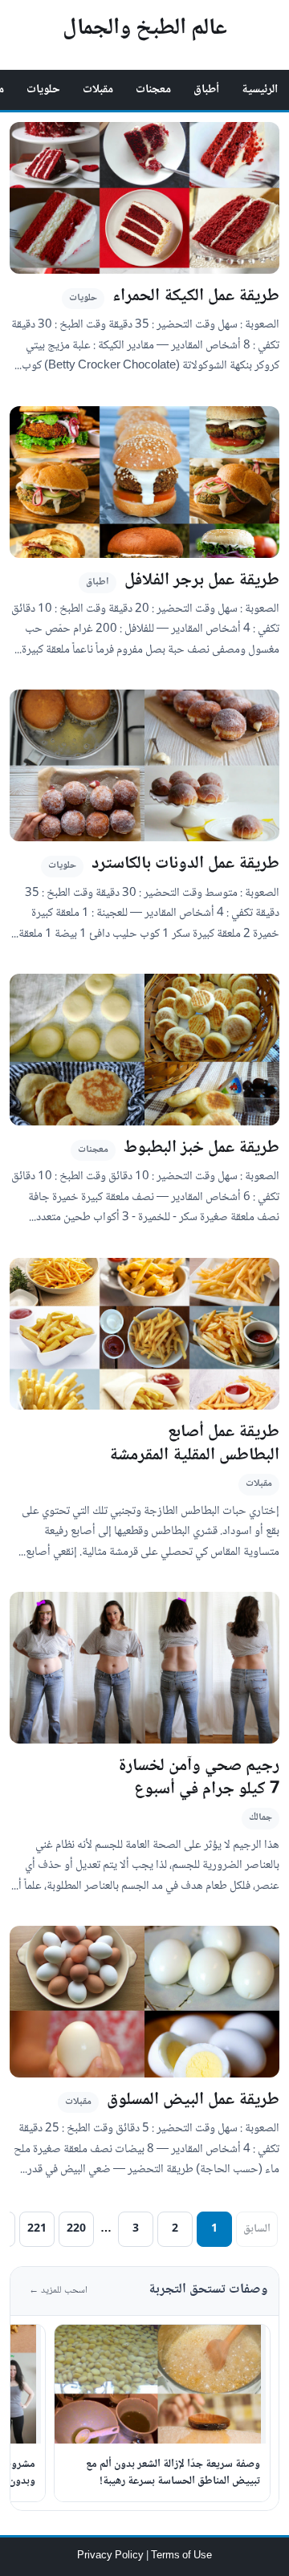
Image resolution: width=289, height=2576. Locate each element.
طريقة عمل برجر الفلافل (202, 581)
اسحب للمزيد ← (58, 2291)
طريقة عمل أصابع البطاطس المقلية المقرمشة (194, 1444)
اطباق (98, 582)
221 (37, 2229)
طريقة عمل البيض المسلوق (193, 2100)
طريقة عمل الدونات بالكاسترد (185, 864)
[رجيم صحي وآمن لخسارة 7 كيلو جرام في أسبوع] (144, 1668)
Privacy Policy (112, 2556)
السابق (257, 2229)
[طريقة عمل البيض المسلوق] (144, 2002)
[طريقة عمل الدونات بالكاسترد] (144, 765)
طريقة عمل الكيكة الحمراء (196, 297)
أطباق (206, 90)
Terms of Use (181, 2556)
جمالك (261, 1818)
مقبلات (98, 90)
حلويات (43, 90)
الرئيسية (260, 90)
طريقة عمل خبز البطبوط (201, 1148)
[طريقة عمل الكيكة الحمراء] (144, 198)
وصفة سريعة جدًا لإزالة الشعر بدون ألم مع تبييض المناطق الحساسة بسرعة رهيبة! (173, 2473)
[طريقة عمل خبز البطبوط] (144, 1050)
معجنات (153, 90)
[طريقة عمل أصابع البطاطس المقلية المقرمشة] (144, 1334)
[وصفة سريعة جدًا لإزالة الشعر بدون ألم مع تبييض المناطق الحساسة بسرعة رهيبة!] (160, 2384)
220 (76, 2229)
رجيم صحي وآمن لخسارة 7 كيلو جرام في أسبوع (199, 1778)
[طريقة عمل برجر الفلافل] (144, 482)
